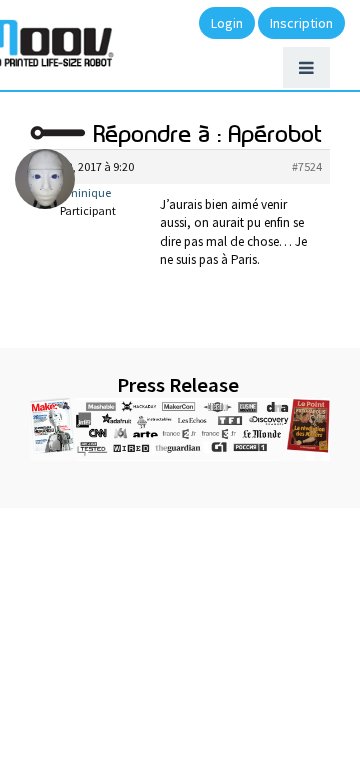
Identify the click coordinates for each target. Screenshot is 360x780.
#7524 (307, 166)
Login (227, 23)
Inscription (301, 23)
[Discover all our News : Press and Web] (180, 429)
